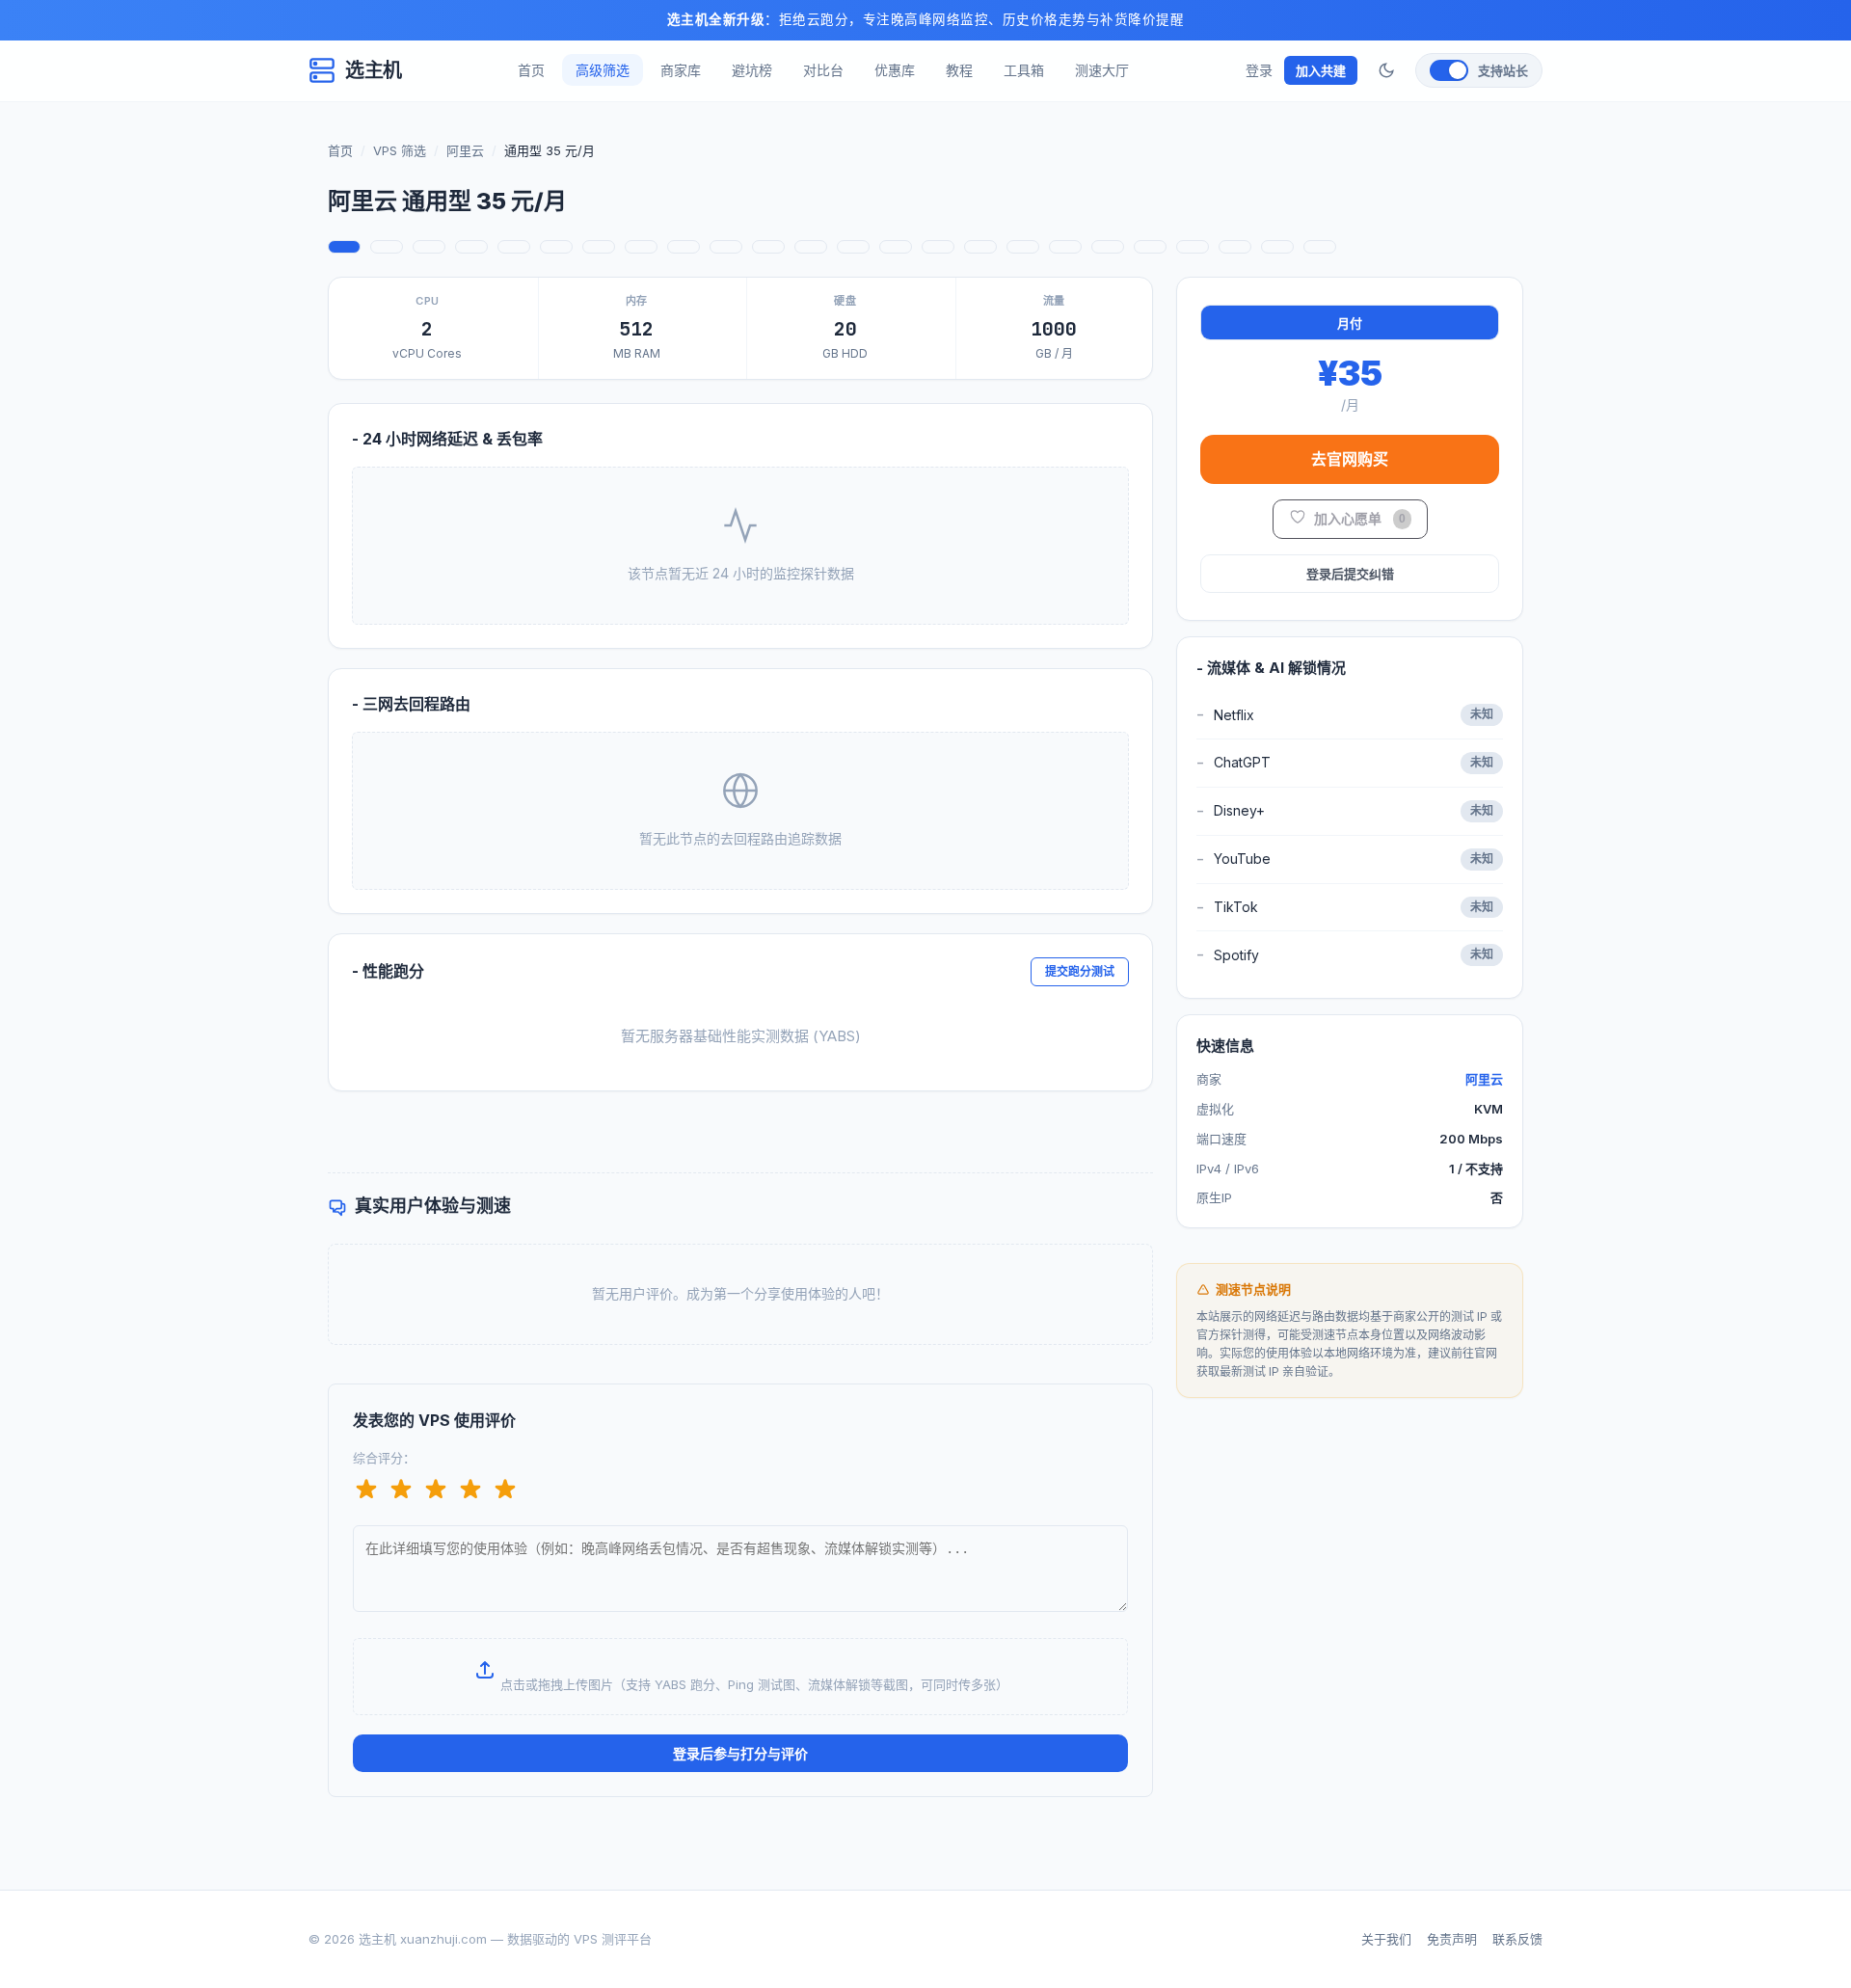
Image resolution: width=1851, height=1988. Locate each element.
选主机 (374, 70)
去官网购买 (1350, 459)
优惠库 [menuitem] (895, 70)
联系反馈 (1517, 1939)
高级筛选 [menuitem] (603, 70)
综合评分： (384, 1458)
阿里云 (465, 150)
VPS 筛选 (400, 150)
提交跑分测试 (1080, 971)
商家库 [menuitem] (681, 70)
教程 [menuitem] (959, 70)
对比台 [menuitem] (823, 70)
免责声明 (1452, 1939)
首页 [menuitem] (531, 70)
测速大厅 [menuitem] (1102, 70)
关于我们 (1386, 1939)
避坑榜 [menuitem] (752, 70)
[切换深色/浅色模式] (1386, 70)
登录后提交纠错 (1350, 574)
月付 (1350, 323)
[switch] (1479, 70)
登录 (1259, 70)
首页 (340, 150)
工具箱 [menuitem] (1024, 70)
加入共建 (1321, 70)
